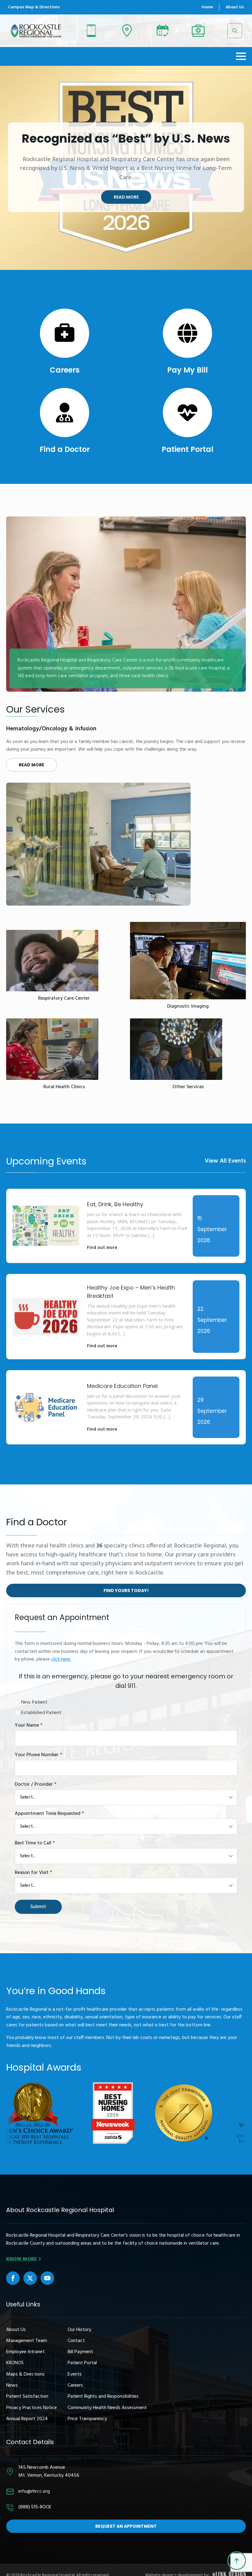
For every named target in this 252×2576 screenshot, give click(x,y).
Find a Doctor (65, 449)
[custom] (13, 2278)
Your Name (29, 1725)
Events (75, 2375)
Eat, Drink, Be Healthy (115, 1204)
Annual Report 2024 (27, 2419)
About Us (235, 7)
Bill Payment (80, 2352)
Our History (79, 2330)
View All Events (225, 1161)
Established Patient (41, 1713)
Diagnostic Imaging (188, 1007)
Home (207, 7)
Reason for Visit (33, 1873)
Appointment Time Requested (49, 1814)
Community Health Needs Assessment (107, 2408)
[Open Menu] (241, 56)
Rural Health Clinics (64, 1087)
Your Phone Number (38, 1755)
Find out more (102, 1248)
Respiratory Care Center (64, 999)
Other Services (188, 1087)
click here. (61, 1659)
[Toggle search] (235, 31)
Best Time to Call (35, 1843)
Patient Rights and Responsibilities (103, 2397)
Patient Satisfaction (27, 2397)
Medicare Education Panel (122, 1386)
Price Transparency (87, 2419)
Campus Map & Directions (34, 7)
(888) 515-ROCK (35, 2507)
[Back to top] (237, 2561)
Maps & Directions (25, 2375)
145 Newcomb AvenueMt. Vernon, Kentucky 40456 (49, 2471)
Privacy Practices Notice (31, 2408)
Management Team (27, 2341)
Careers (65, 370)
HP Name (13, 1609)
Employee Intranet (25, 2352)
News (12, 2386)
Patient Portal (187, 449)
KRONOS (15, 2363)
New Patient (34, 1703)
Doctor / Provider (35, 1784)
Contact (76, 2341)
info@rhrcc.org (34, 2492)
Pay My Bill (187, 370)
